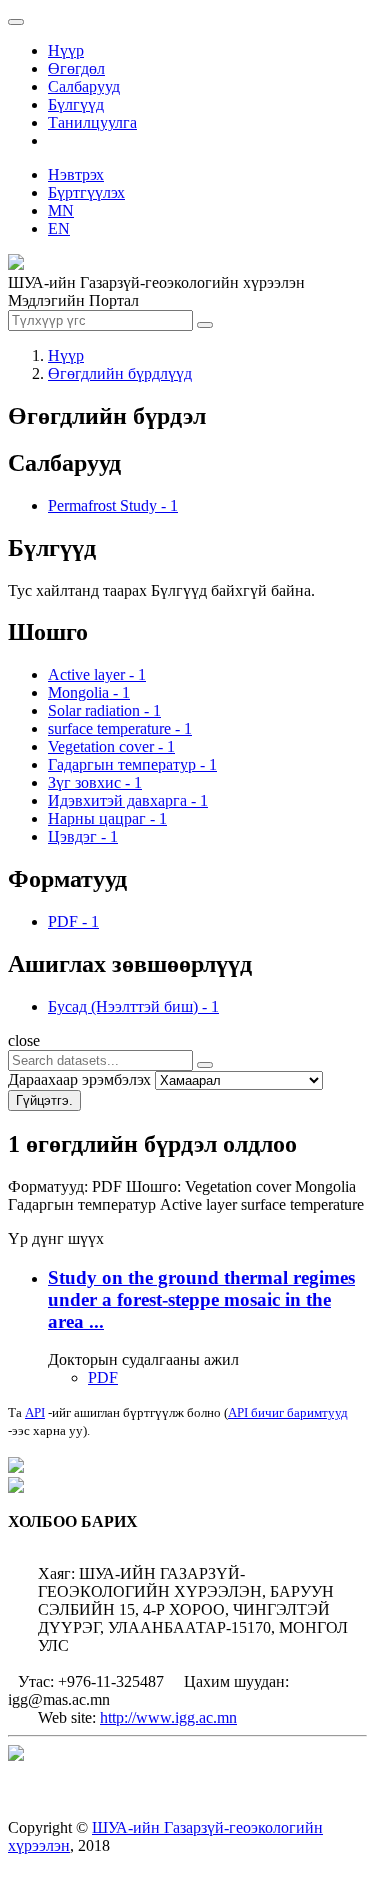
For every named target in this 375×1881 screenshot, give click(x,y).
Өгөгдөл (76, 68)
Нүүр (66, 50)
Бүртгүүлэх (86, 192)
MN (61, 210)
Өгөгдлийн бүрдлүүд (120, 373)
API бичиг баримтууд (288, 1412)
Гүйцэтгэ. (44, 1100)
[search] (205, 1065)
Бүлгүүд (76, 104)
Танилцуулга (92, 122)
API (35, 1412)
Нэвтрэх (76, 174)
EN (59, 228)
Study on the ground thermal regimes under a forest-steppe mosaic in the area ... (201, 1299)
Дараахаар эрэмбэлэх (79, 1079)
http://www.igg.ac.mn (168, 1717)
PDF (103, 1377)
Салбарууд (84, 86)
